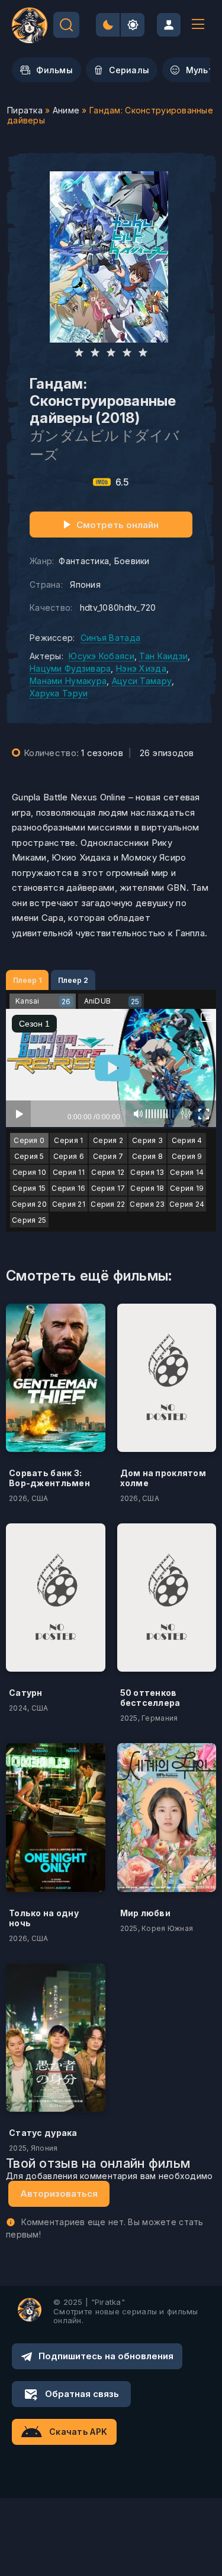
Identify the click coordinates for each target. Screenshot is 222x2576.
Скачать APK (78, 2432)
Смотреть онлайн (118, 525)
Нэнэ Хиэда (141, 668)
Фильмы (54, 70)
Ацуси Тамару (142, 681)
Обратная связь (82, 2394)
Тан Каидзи (163, 656)
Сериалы (129, 70)
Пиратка (25, 110)
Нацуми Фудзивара (70, 668)
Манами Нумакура (68, 681)
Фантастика (84, 561)
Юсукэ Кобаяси (102, 656)
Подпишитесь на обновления (106, 2356)
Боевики (132, 561)
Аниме (66, 110)
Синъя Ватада (110, 638)
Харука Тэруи (59, 693)
